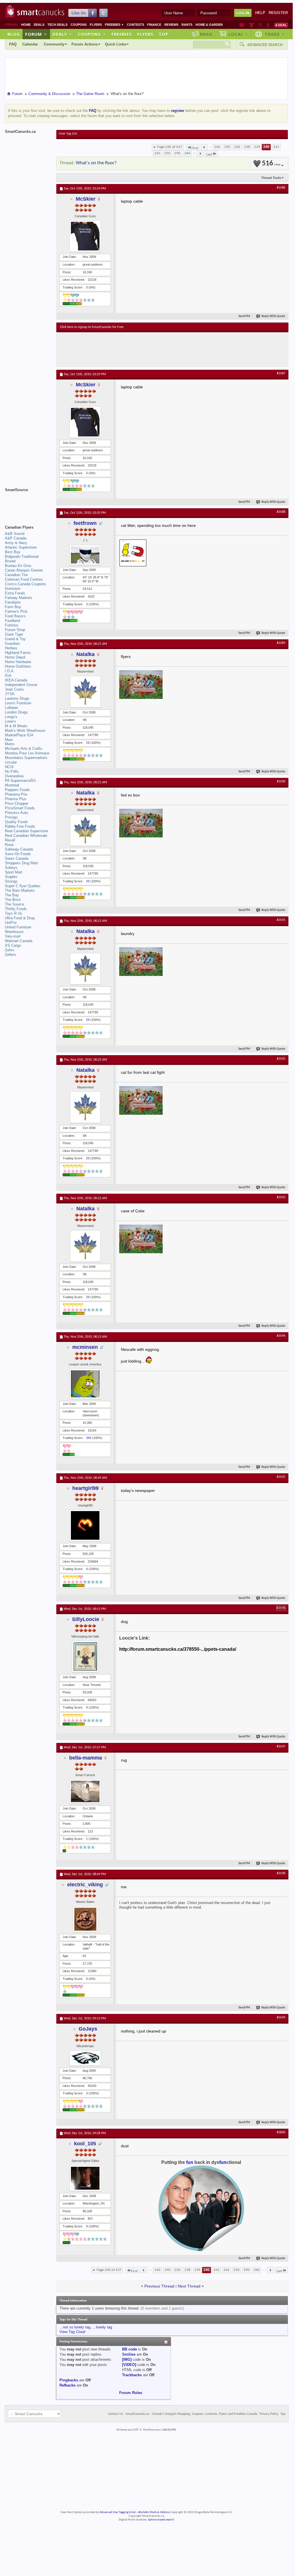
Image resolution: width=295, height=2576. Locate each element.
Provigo (11, 817)
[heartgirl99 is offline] (85, 1525)
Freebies (114, 25)
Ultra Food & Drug (20, 918)
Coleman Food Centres (24, 579)
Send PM (244, 316)
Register (278, 13)
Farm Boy (13, 607)
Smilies (129, 2354)
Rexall (10, 840)
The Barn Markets (20, 890)
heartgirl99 (85, 1488)
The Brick (13, 900)
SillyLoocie (86, 1619)
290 (177, 153)
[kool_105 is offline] (85, 2178)
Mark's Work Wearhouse (25, 731)
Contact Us (116, 2414)
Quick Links (115, 44)
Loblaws (12, 708)
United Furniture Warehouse (18, 929)
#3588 (281, 512)
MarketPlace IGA (19, 735)
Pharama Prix (16, 794)
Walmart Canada (19, 941)
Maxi (9, 740)
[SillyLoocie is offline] (85, 1656)
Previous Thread (159, 2286)
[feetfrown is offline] (85, 555)
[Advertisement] (165, 349)
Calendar (30, 44)
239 (257, 147)
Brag (206, 34)
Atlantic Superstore (21, 547)
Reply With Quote (273, 316)
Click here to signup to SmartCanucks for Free (92, 327)
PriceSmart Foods (20, 808)
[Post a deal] (281, 25)
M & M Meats (16, 726)
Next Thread (189, 2286)
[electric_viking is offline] (85, 1919)
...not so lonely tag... (77, 2327)
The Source (14, 904)
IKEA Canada (16, 680)
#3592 (281, 1059)
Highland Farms (18, 653)
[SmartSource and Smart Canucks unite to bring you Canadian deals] (28, 503)
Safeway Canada (19, 849)
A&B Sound (15, 534)
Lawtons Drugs (17, 698)
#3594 (281, 1336)
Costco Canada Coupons (25, 584)
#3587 (281, 373)
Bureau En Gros (18, 566)
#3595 (281, 1477)
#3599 (281, 2018)
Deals (39, 25)
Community (54, 44)
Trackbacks (132, 2375)
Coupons (79, 25)
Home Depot (15, 657)
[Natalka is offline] (85, 692)
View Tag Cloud (72, 2332)
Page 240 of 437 (170, 147)
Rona (9, 845)
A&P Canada (16, 538)
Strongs (11, 881)
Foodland (12, 621)
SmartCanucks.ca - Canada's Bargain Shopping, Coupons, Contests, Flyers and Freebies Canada (191, 2414)
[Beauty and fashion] (251, 25)
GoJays (88, 2029)
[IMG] (127, 2359)
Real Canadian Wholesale (26, 836)
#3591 (281, 920)
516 (271, 164)
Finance (154, 25)
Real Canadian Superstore (26, 831)
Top (164, 34)
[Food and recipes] (260, 25)
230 (237, 147)
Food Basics (15, 616)
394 (89, 1438)
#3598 (281, 1873)
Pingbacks (69, 2380)
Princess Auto (16, 813)
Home (26, 25)
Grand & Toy (15, 639)
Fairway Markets (19, 598)
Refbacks (67, 2385)
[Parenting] (268, 25)
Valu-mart (13, 936)
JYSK (10, 694)
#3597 (281, 1747)
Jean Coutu (14, 689)
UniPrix (11, 923)
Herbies (11, 648)
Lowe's (10, 721)
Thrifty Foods (16, 909)
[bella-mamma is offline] (85, 1791)
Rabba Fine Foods (20, 826)
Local (238, 34)
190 (227, 147)
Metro (10, 744)
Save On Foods (18, 854)
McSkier (86, 199)
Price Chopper (17, 803)
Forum (36, 34)
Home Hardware (18, 662)
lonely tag (104, 2327)
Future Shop (15, 630)
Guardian (12, 643)
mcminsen (85, 1347)
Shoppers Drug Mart (21, 863)
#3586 (281, 188)
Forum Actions (85, 44)
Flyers (96, 25)
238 (247, 147)
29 (88, 743)
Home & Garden (209, 25)
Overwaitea (14, 776)
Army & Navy (16, 543)
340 (187, 153)
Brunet (10, 561)
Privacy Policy (269, 2414)
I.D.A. (10, 671)
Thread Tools (271, 178)
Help (260, 13)
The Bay (12, 895)
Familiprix (13, 602)
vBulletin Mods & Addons (154, 2512)
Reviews (171, 25)
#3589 (281, 643)
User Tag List (68, 134)
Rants (187, 25)
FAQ (13, 44)
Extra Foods (15, 593)
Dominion (13, 589)
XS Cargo (13, 945)
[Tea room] (242, 25)
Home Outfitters (18, 666)
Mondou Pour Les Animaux (27, 753)
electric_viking (85, 1885)
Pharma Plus (16, 799)
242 (157, 153)
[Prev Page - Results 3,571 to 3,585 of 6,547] (204, 147)
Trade (275, 34)
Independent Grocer (21, 685)
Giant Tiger (14, 634)
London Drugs (16, 712)
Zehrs (10, 950)
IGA (8, 676)
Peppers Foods (17, 790)
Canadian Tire (16, 575)
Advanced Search (265, 45)
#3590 (281, 782)
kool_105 (85, 2144)
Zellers (10, 955)
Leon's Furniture (18, 703)
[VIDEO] (129, 2365)
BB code (129, 2349)
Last (209, 154)
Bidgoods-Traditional (22, 556)
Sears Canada (17, 858)
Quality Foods (16, 822)
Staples (11, 877)
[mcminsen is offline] (85, 1384)
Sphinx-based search (161, 2520)
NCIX (9, 767)
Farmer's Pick (16, 611)
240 (266, 147)
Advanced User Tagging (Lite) (117, 2512)
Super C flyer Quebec (23, 886)
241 (276, 147)
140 (217, 147)
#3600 (281, 2132)
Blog (14, 34)
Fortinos (12, 625)
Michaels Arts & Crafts (24, 749)
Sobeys (11, 868)
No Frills (12, 771)
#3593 (281, 1197)
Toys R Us (14, 913)
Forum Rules (131, 2393)
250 (167, 153)
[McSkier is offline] (85, 236)
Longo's (11, 717)
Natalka (85, 654)
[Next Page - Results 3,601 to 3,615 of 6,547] (200, 153)
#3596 (281, 1608)
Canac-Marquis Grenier (24, 570)
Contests (135, 25)
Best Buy (13, 552)
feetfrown (85, 523)
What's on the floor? (96, 163)
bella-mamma (86, 1758)
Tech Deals (57, 25)
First (195, 148)
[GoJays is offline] (85, 2058)
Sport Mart (14, 872)
